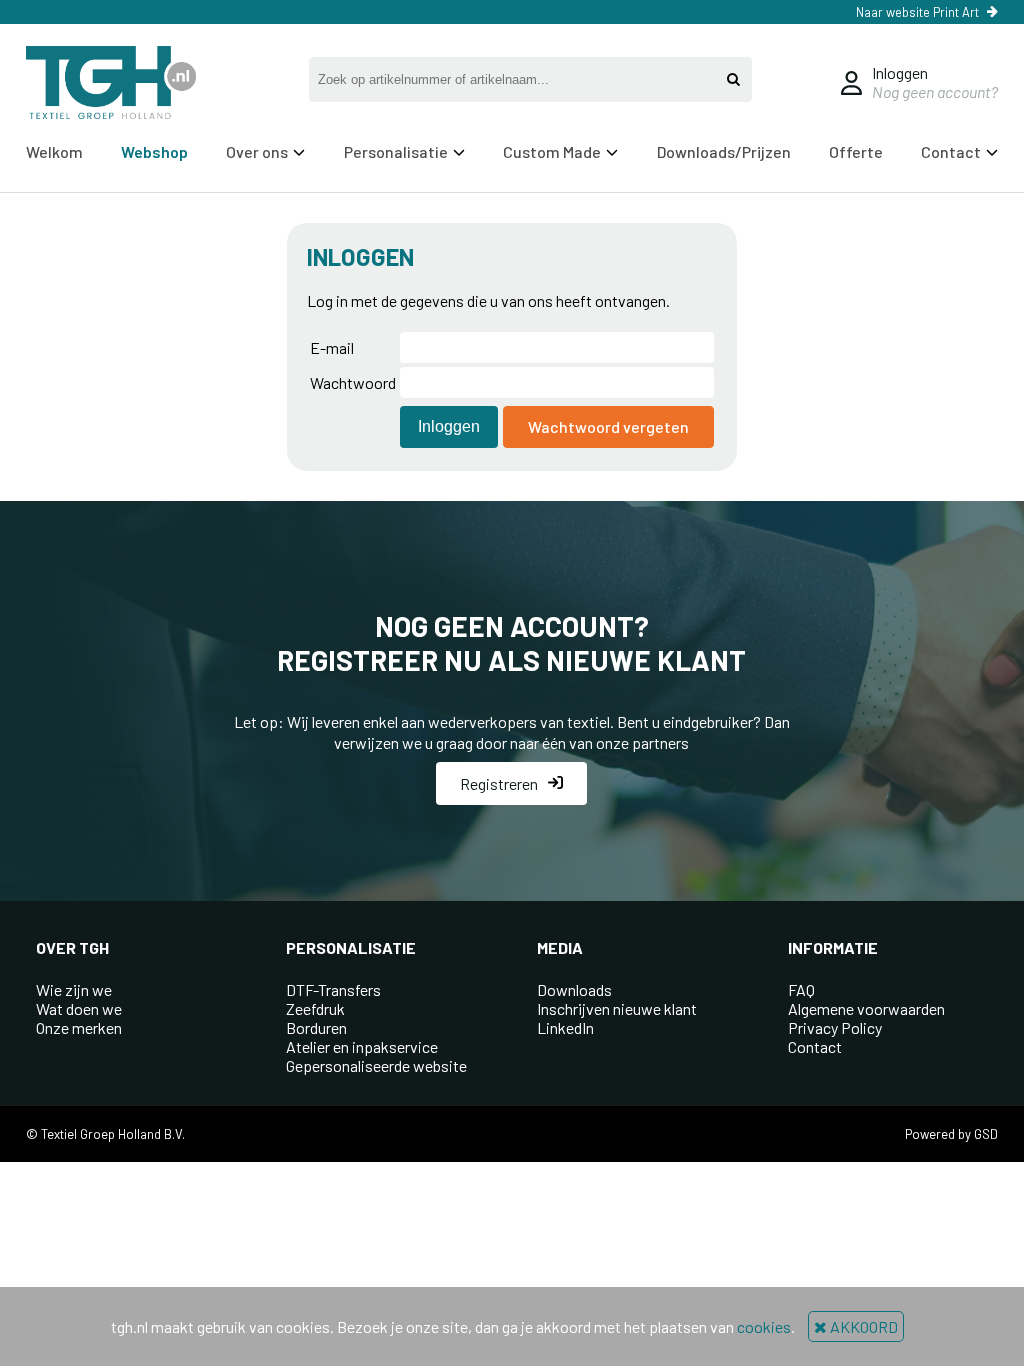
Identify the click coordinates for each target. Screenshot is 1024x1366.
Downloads (574, 989)
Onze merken (79, 1027)
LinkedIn (565, 1027)
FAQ (801, 989)
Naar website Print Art (917, 12)
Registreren (499, 783)
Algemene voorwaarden (866, 1008)
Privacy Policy (835, 1027)
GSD (986, 1134)
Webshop (154, 151)
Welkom (54, 151)
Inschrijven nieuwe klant (617, 1008)
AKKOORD (862, 1326)
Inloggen (900, 72)
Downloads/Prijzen (724, 151)
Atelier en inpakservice (362, 1046)
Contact (815, 1046)
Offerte (856, 151)
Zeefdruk (315, 1008)
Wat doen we (79, 1008)
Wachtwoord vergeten (608, 426)
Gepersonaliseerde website (376, 1065)
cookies (764, 1326)
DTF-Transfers (333, 989)
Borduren (316, 1027)
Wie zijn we (74, 989)
